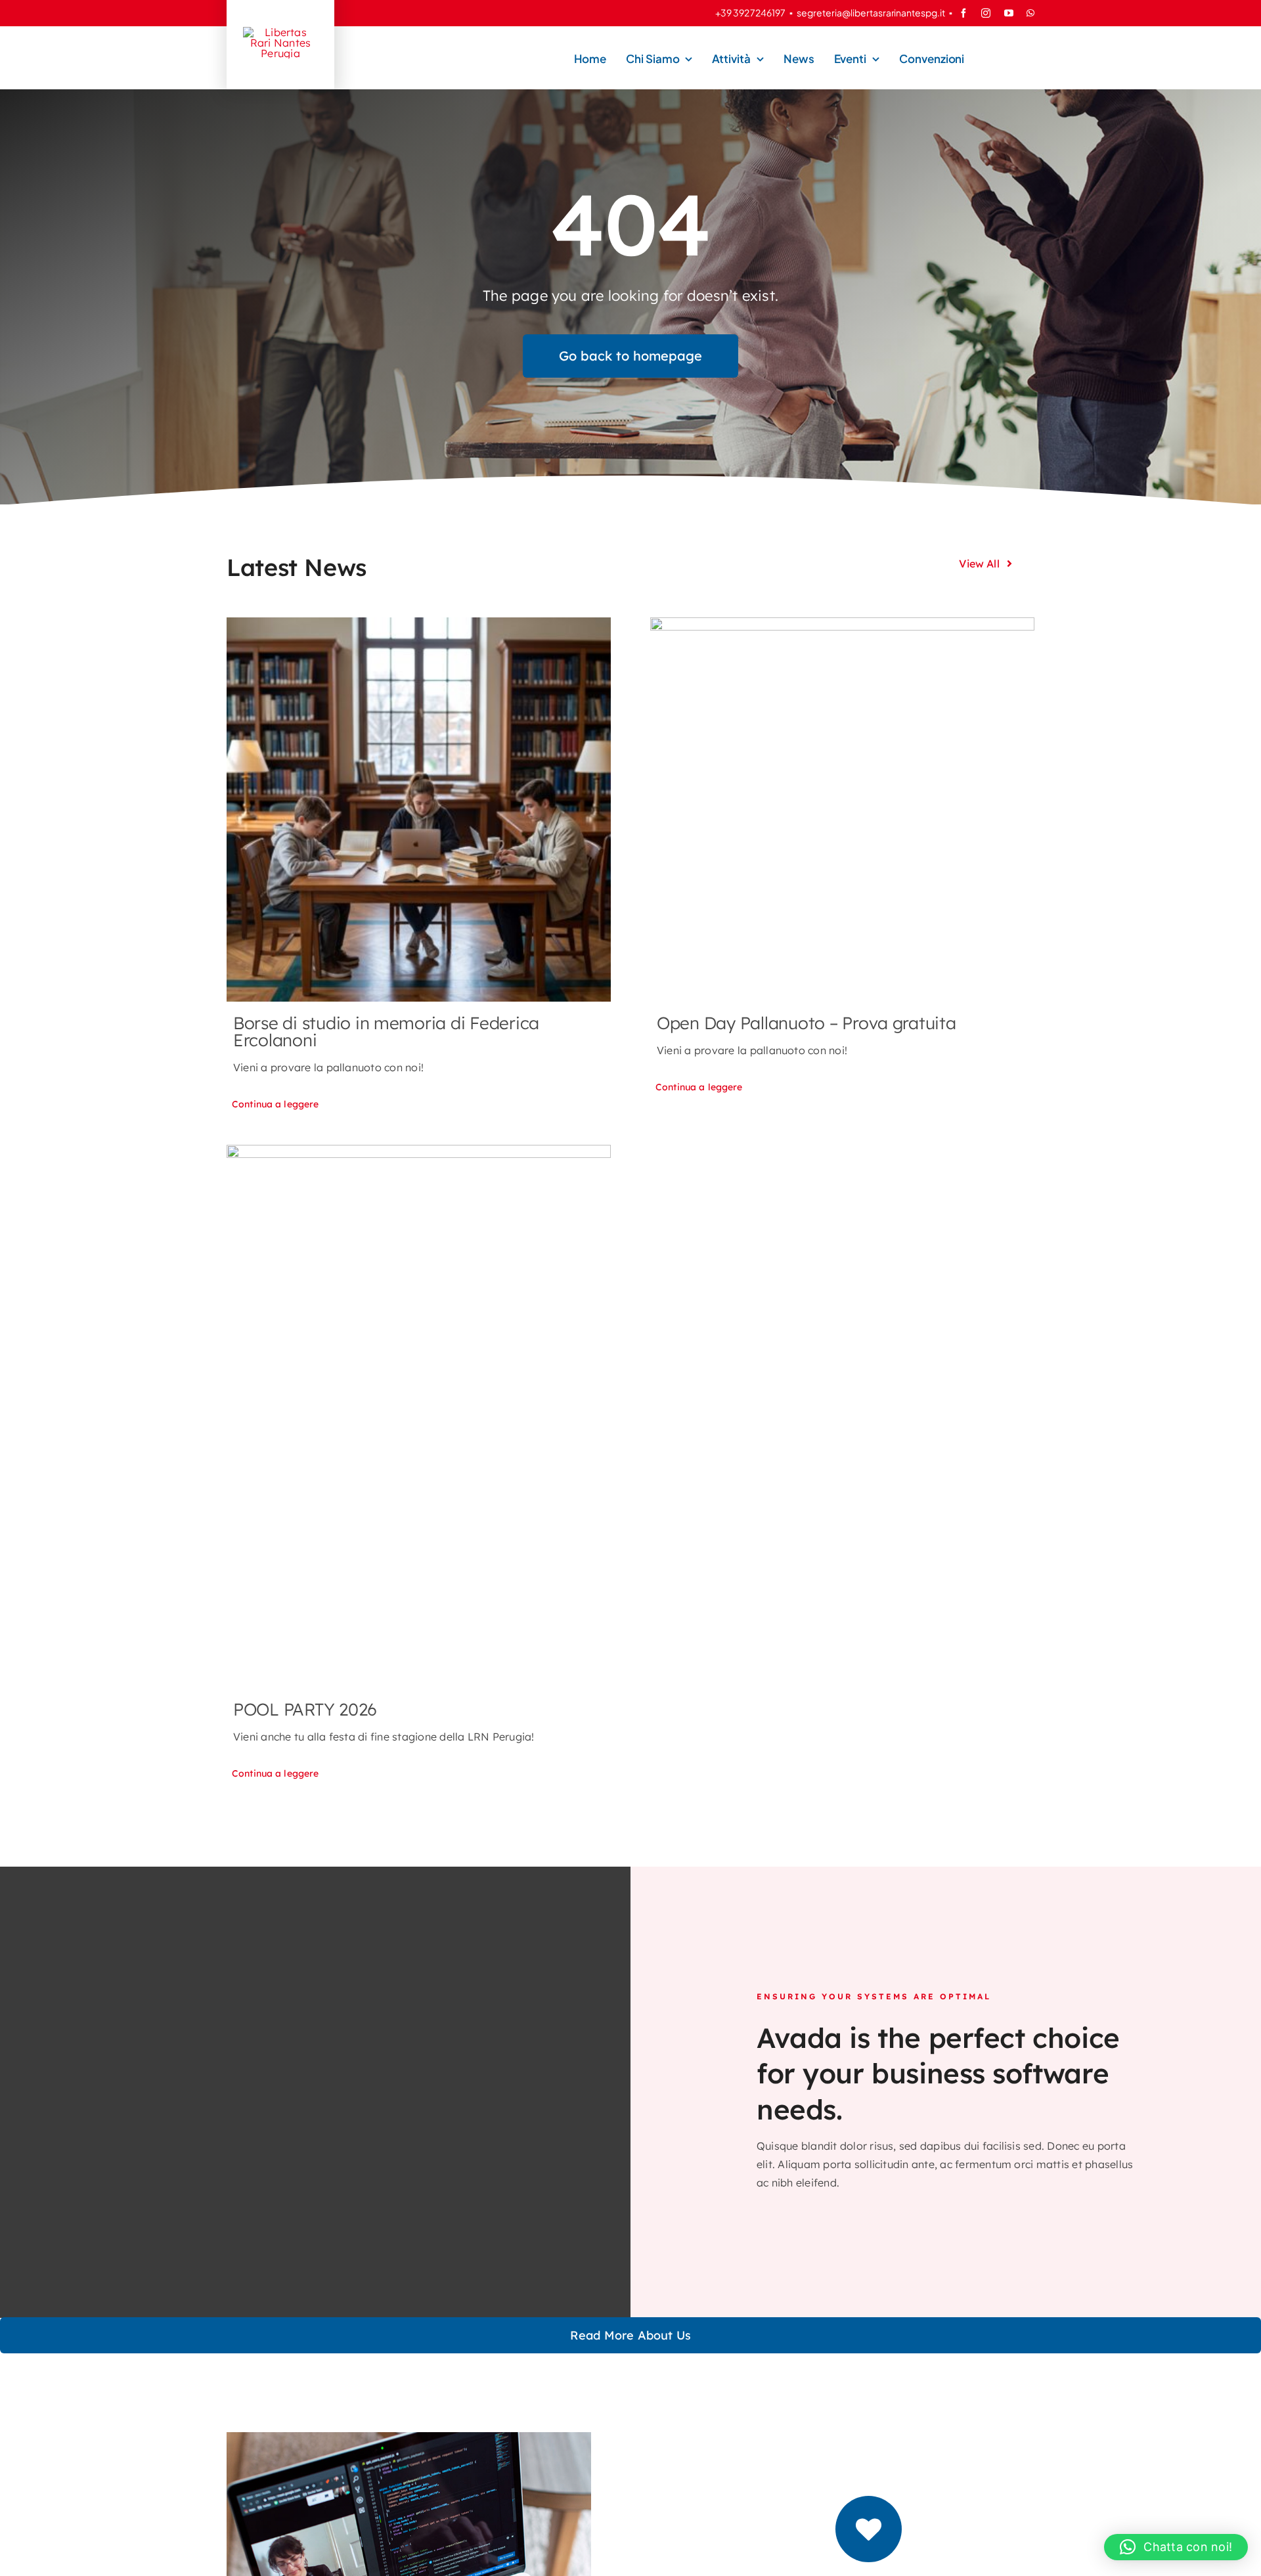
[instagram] (986, 13)
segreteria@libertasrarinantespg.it (871, 12)
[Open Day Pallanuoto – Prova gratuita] (842, 810)
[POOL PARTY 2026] (419, 1417)
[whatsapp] (1030, 13)
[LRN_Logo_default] (280, 32)
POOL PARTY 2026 (305, 1709)
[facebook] (963, 13)
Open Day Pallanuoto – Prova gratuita (807, 1023)
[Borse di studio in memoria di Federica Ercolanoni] (419, 810)
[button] (1176, 2547)
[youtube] (1009, 13)
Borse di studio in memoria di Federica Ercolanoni (386, 1032)
